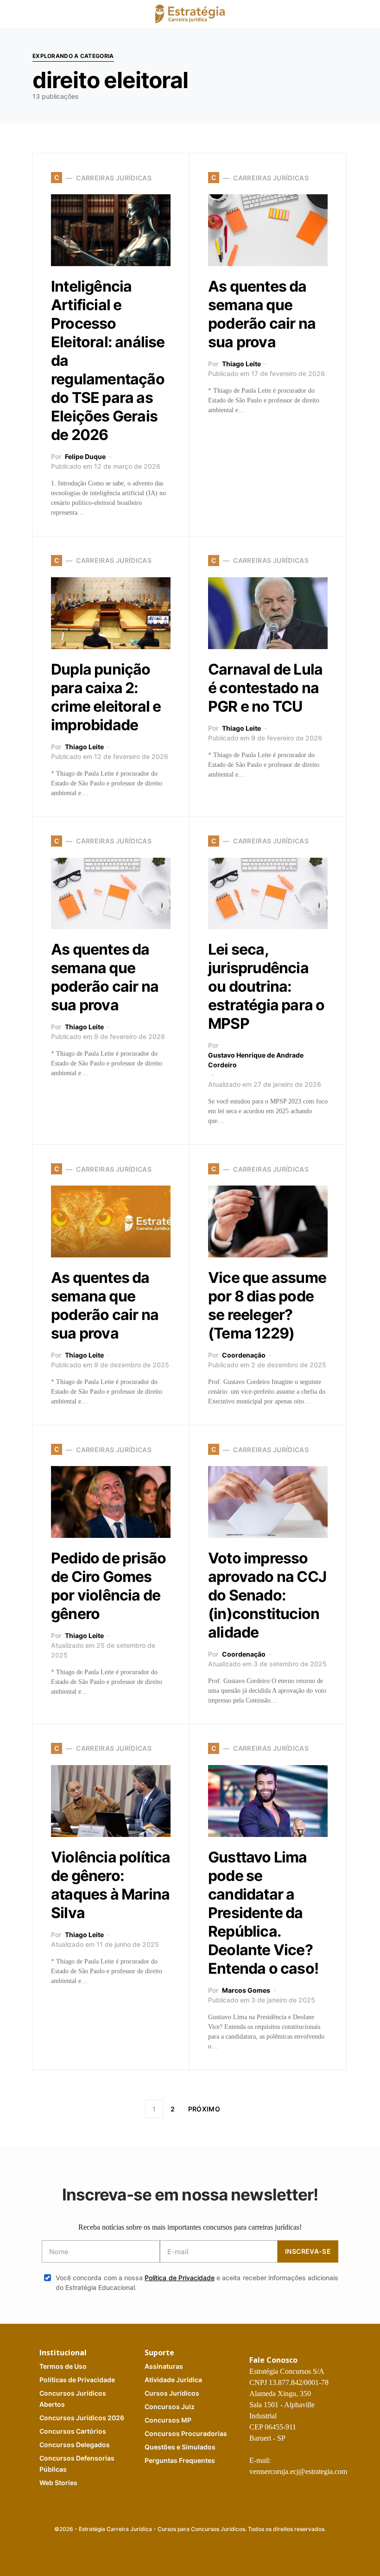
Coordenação (244, 1355)
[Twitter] (167, 2549)
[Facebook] (152, 2549)
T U (63, 2366)
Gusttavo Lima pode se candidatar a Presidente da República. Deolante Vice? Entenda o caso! (263, 1913)
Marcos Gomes (246, 1990)
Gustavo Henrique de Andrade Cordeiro (256, 1060)
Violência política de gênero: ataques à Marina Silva (111, 1885)
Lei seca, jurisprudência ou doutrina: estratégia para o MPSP (266, 986)
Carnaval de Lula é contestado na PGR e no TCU (265, 688)
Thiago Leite (241, 364)
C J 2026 (82, 2418)
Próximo (204, 2109)
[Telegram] (211, 2549)
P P (77, 2380)
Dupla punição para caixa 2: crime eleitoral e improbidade (106, 697)
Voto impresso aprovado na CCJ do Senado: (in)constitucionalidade (267, 1595)
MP (168, 2420)
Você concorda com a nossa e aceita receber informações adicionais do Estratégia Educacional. (197, 2283)
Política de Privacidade (180, 2278)
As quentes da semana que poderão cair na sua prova (262, 314)
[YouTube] (196, 2549)
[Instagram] (182, 2549)
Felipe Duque (85, 456)
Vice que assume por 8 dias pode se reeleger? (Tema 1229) (267, 1305)
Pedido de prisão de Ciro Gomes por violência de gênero (108, 1586)
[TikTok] (226, 2549)
